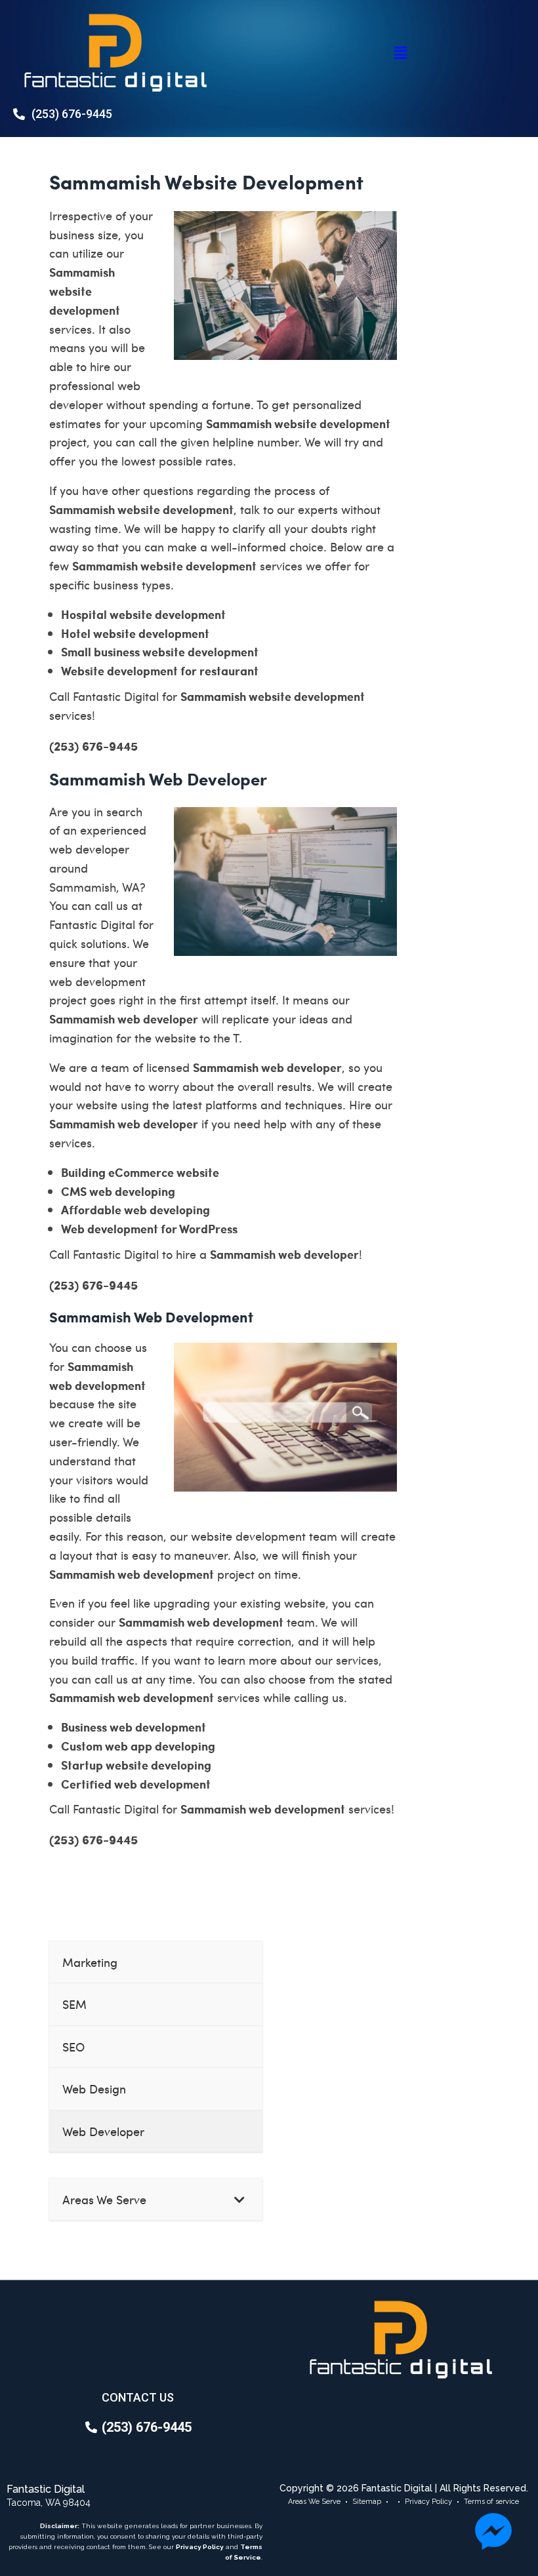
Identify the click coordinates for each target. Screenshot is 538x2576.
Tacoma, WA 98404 (49, 2503)
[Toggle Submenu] (239, 2199)
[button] (400, 52)
